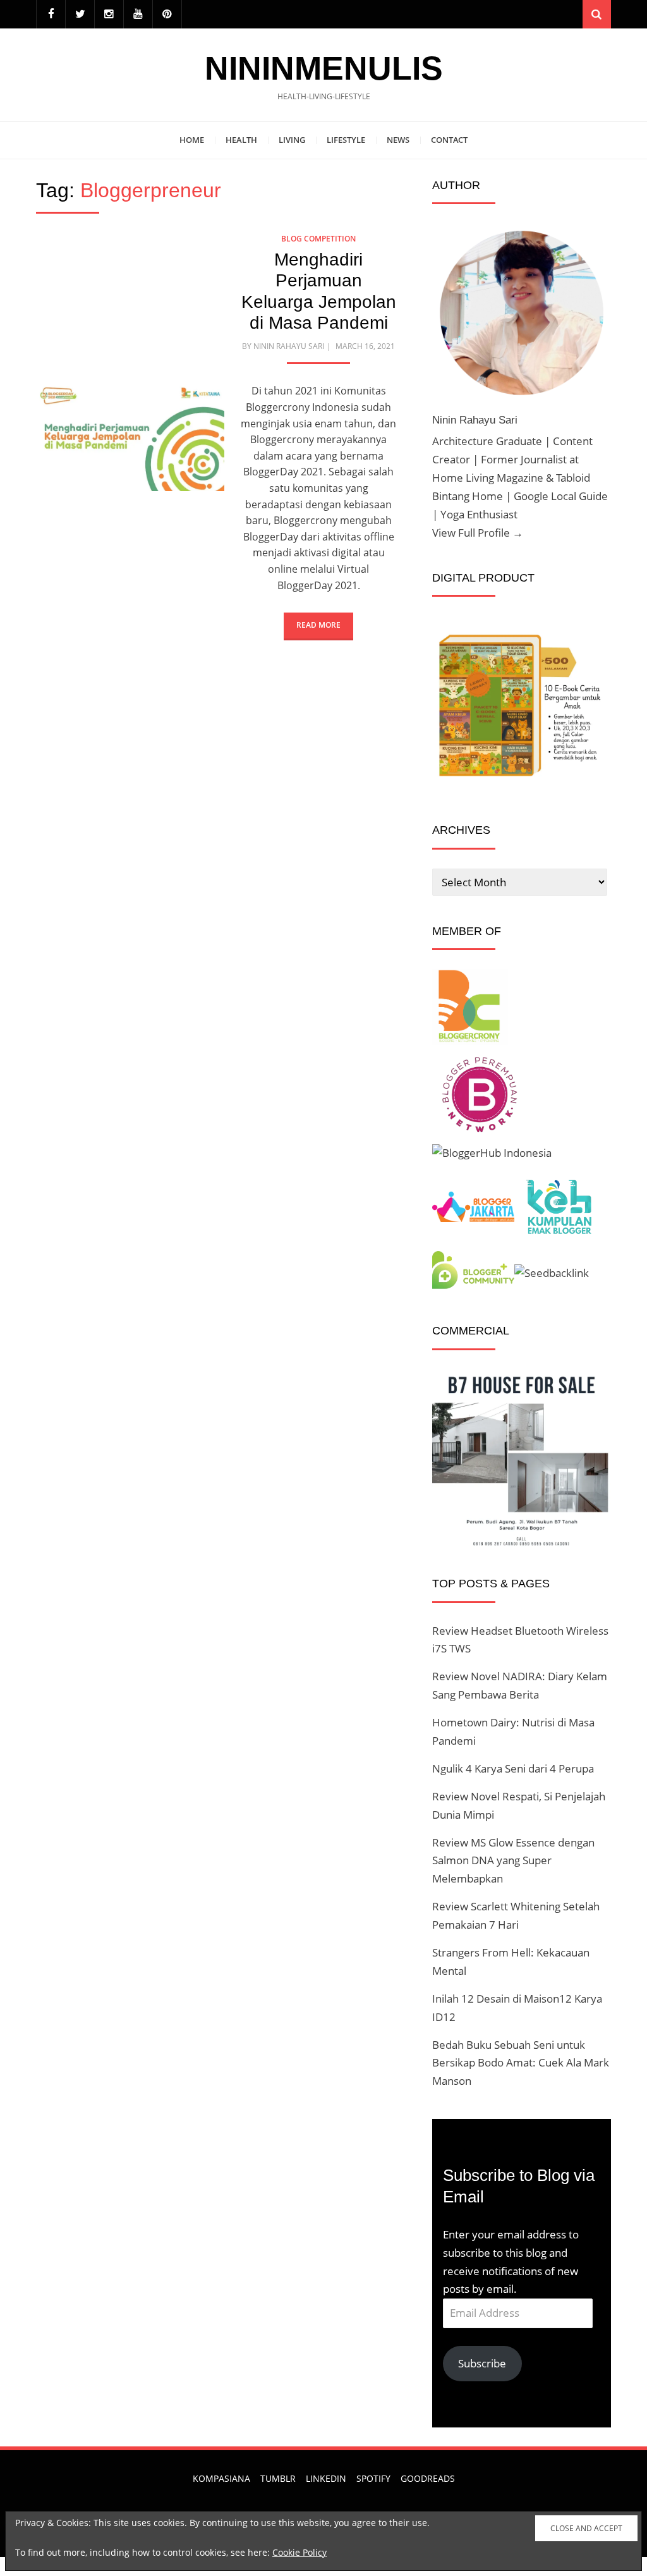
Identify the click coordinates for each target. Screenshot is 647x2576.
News (398, 140)
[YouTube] (138, 14)
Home (192, 140)
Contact (449, 140)
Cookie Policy (299, 2552)
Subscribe (482, 2363)
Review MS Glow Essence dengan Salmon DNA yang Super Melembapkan (513, 1861)
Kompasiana (221, 2478)
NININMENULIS (324, 68)
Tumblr (278, 2478)
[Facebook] (51, 14)
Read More (318, 625)
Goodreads (428, 2478)
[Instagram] (109, 14)
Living (292, 140)
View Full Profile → (478, 533)
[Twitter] (80, 14)
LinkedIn (326, 2478)
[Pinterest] (167, 14)
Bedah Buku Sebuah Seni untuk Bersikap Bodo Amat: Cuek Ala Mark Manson (521, 2063)
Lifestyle (346, 140)
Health (241, 140)
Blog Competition (318, 239)
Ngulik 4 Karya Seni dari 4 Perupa (513, 1768)
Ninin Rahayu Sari (289, 346)
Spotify (373, 2478)
